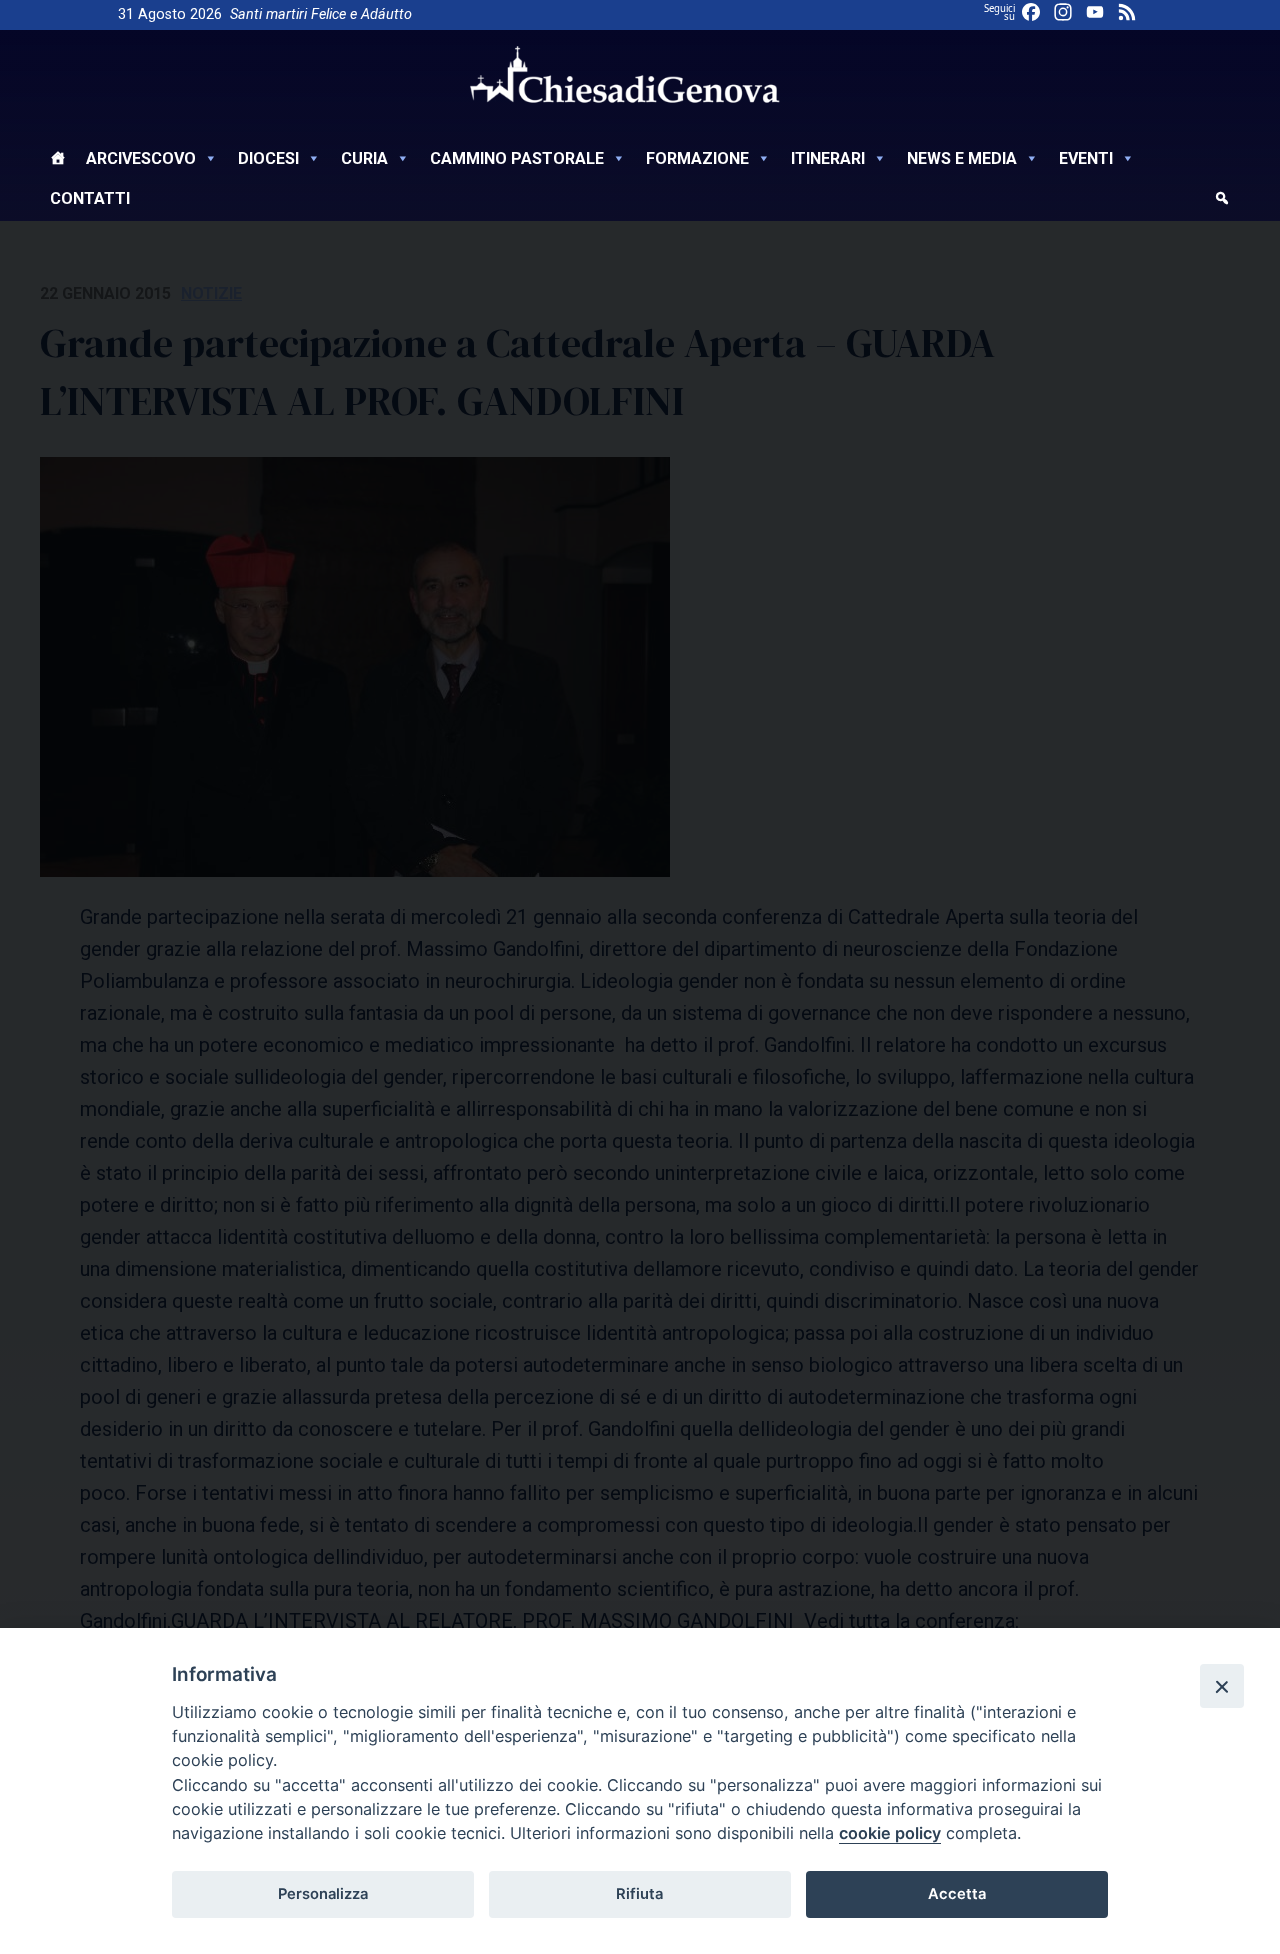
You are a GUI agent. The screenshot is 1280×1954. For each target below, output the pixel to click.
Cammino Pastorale (517, 158)
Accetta (957, 1894)
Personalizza (323, 1894)
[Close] (1222, 1686)
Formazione (697, 158)
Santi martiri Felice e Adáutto (321, 14)
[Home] (58, 161)
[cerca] (1222, 201)
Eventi (1086, 158)
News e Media (962, 158)
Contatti (90, 198)
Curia (364, 158)
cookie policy (890, 1833)
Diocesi (268, 158)
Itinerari (828, 158)
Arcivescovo (141, 158)
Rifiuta (639, 1894)
